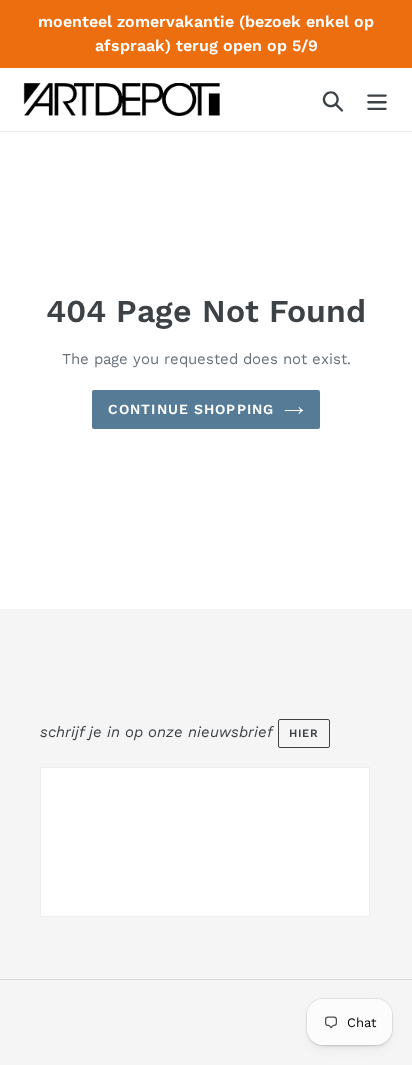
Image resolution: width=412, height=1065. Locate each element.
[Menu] (377, 99)
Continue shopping (191, 409)
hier (304, 733)
